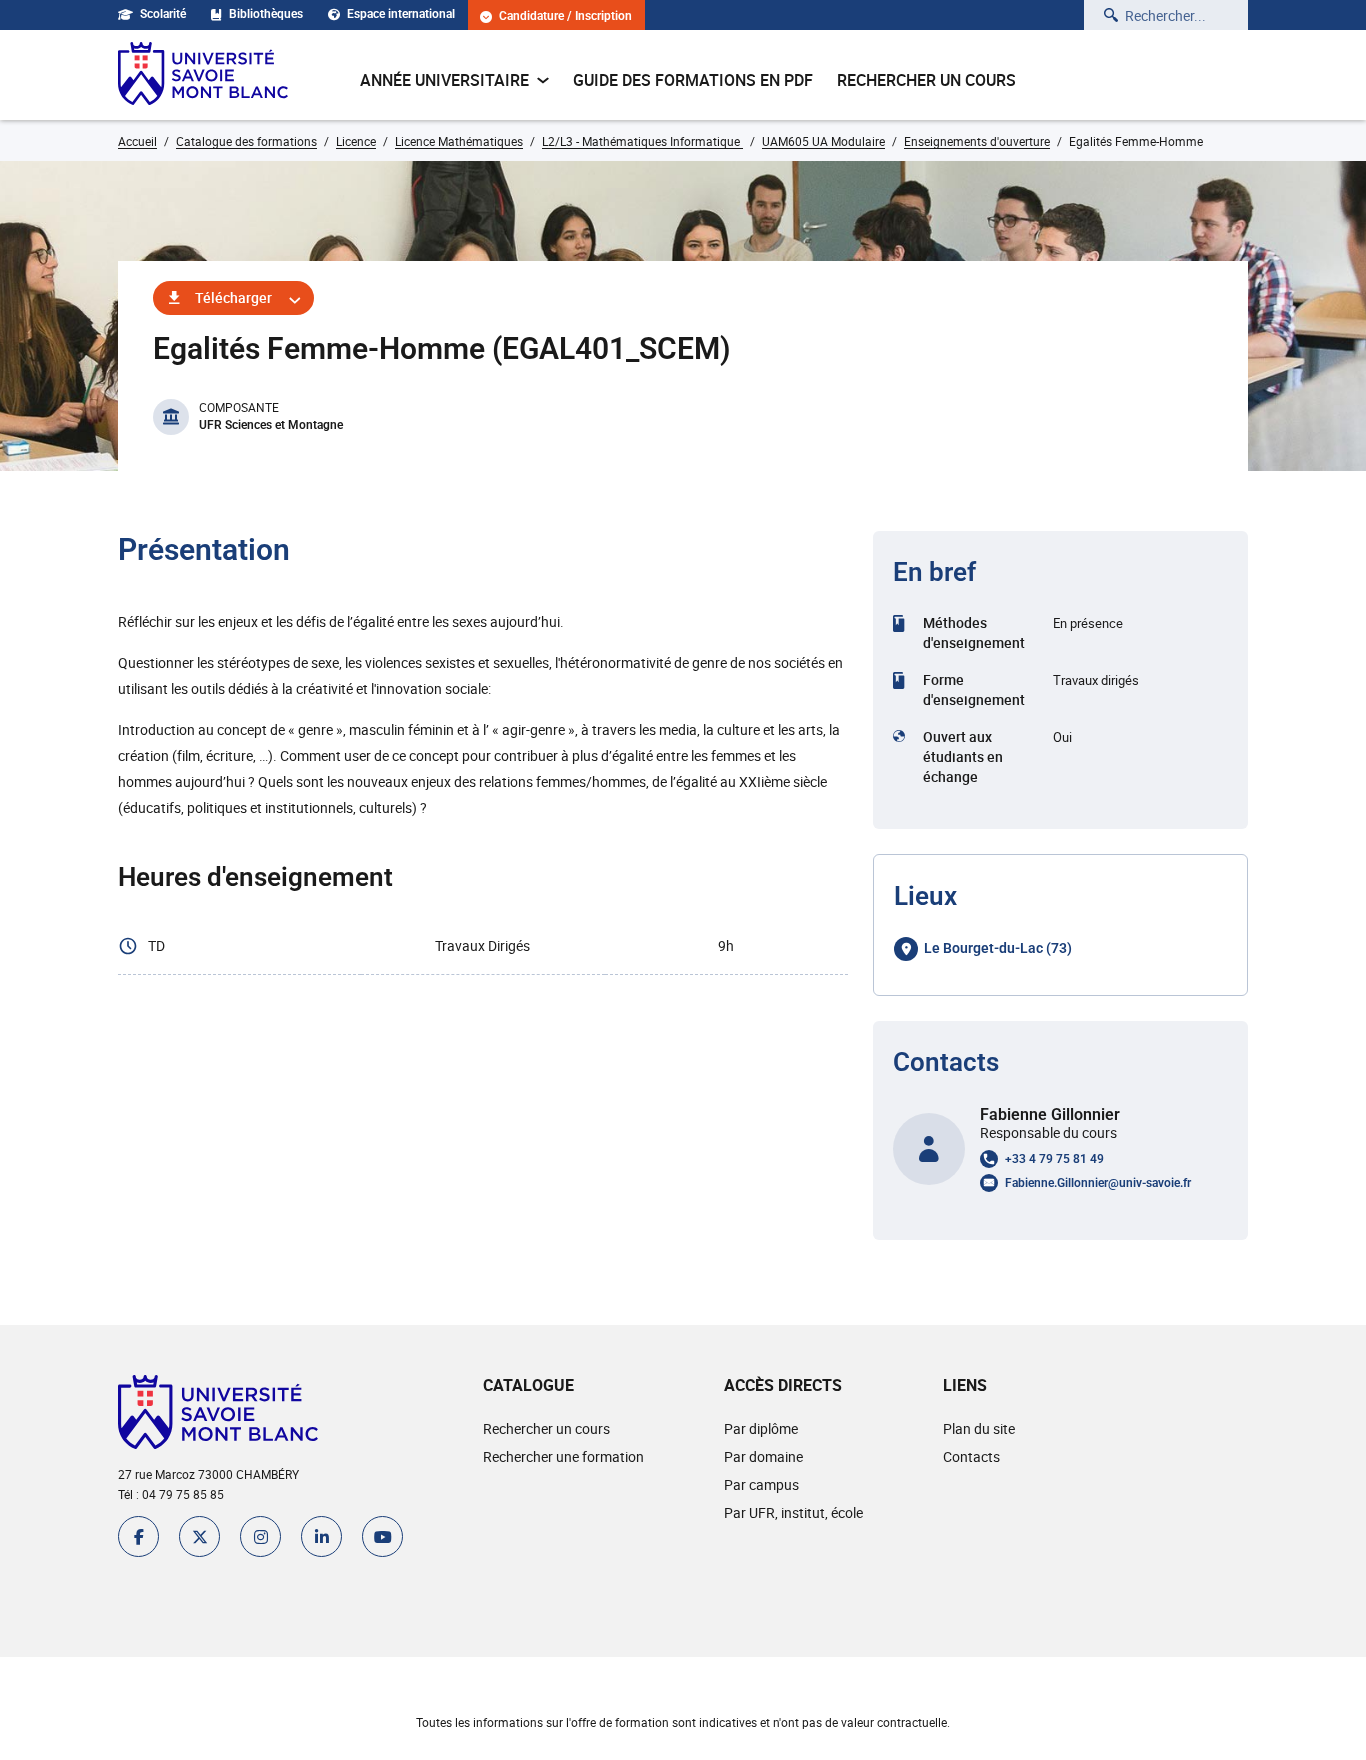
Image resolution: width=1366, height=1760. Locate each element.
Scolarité (163, 14)
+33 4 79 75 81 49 (1054, 1159)
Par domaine (763, 1456)
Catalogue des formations (246, 141)
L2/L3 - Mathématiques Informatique (642, 141)
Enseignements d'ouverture (977, 141)
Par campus (761, 1484)
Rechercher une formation (563, 1456)
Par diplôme (761, 1428)
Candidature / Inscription (565, 16)
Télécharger (233, 297)
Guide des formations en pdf (693, 80)
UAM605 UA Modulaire (823, 141)
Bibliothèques (266, 14)
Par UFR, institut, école (793, 1512)
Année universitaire (444, 80)
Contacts (971, 1456)
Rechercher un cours (926, 80)
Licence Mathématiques (459, 141)
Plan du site (979, 1428)
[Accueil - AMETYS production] (203, 75)
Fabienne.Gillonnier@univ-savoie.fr (1098, 1183)
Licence (356, 141)
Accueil (137, 141)
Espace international (401, 14)
